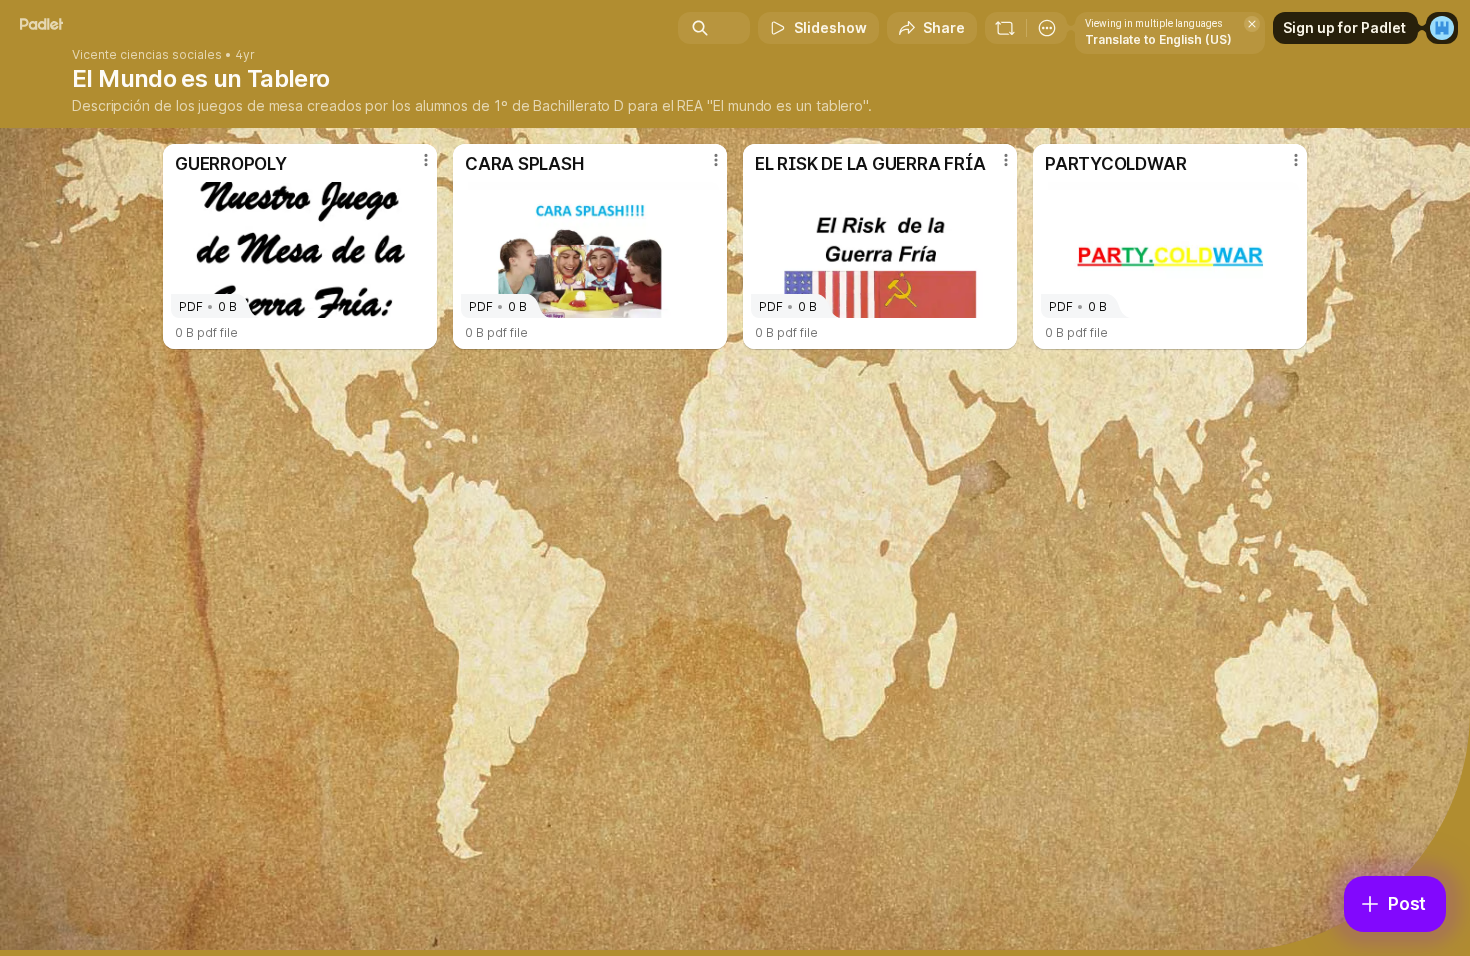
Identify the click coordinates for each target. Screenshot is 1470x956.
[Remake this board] (1005, 28)
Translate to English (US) (1158, 39)
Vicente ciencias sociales (147, 55)
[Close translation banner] (1252, 24)
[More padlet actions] (1047, 28)
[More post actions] (426, 160)
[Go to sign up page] (1442, 28)
